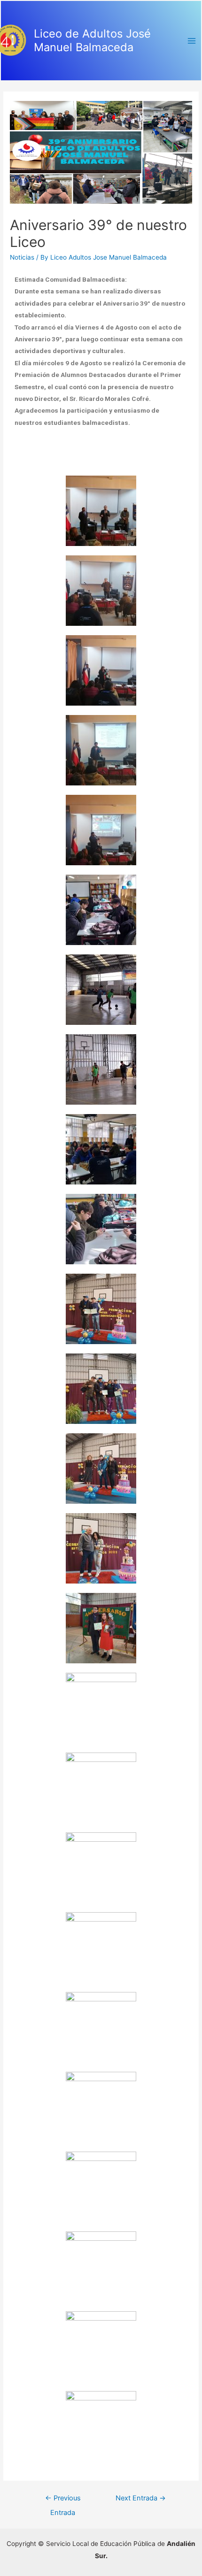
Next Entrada (141, 2498)
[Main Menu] (192, 41)
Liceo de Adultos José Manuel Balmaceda (92, 40)
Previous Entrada (63, 2500)
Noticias (22, 257)
